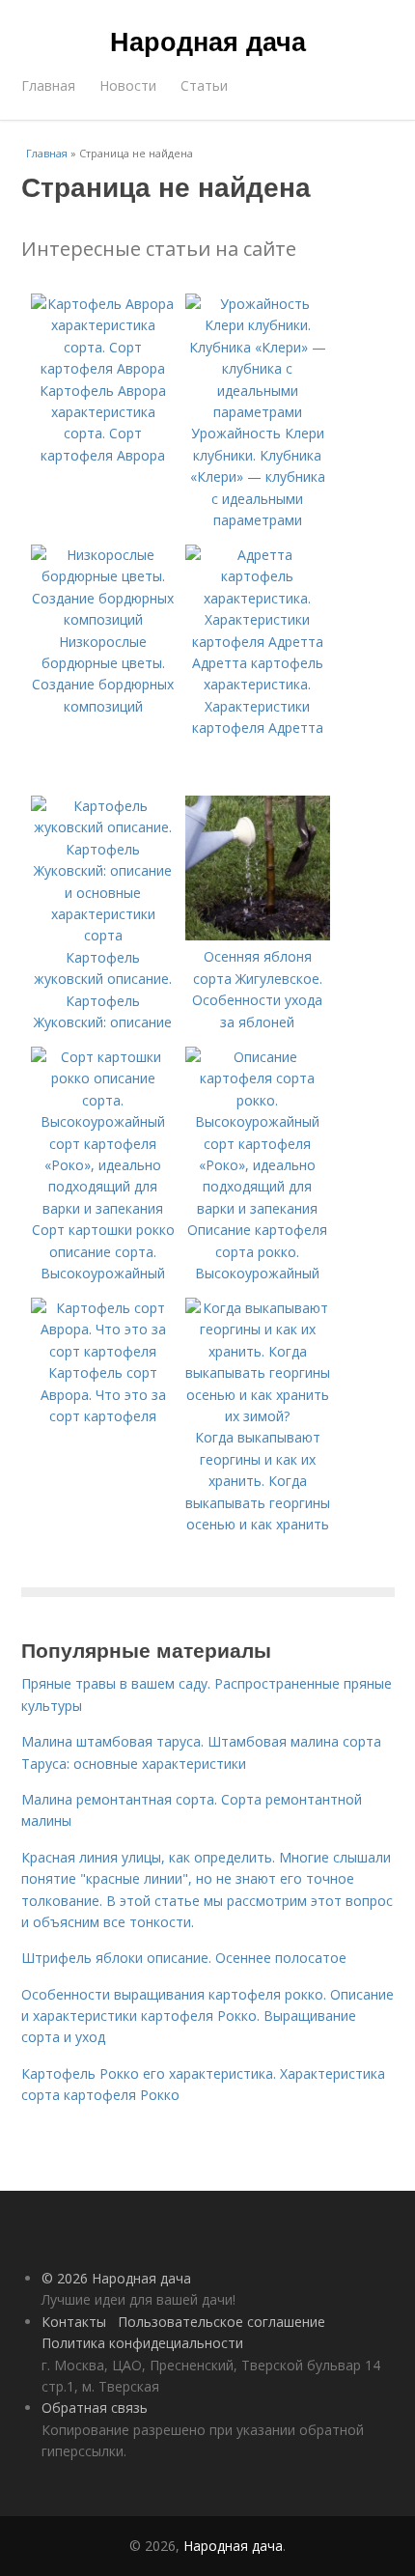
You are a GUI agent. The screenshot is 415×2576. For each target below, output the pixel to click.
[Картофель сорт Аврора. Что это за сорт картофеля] (103, 1351)
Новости (128, 85)
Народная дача (208, 41)
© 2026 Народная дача (116, 2278)
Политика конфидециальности (142, 2343)
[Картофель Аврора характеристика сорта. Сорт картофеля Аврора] (103, 368)
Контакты (74, 2322)
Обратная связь (95, 2408)
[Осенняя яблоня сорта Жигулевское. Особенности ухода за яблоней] (258, 935)
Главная (48, 85)
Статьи (204, 85)
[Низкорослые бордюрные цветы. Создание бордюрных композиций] (103, 619)
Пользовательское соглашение (221, 2322)
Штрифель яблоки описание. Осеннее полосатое (184, 1958)
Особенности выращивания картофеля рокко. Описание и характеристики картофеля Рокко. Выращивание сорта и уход (207, 2016)
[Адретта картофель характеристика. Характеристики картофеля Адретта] (258, 642)
